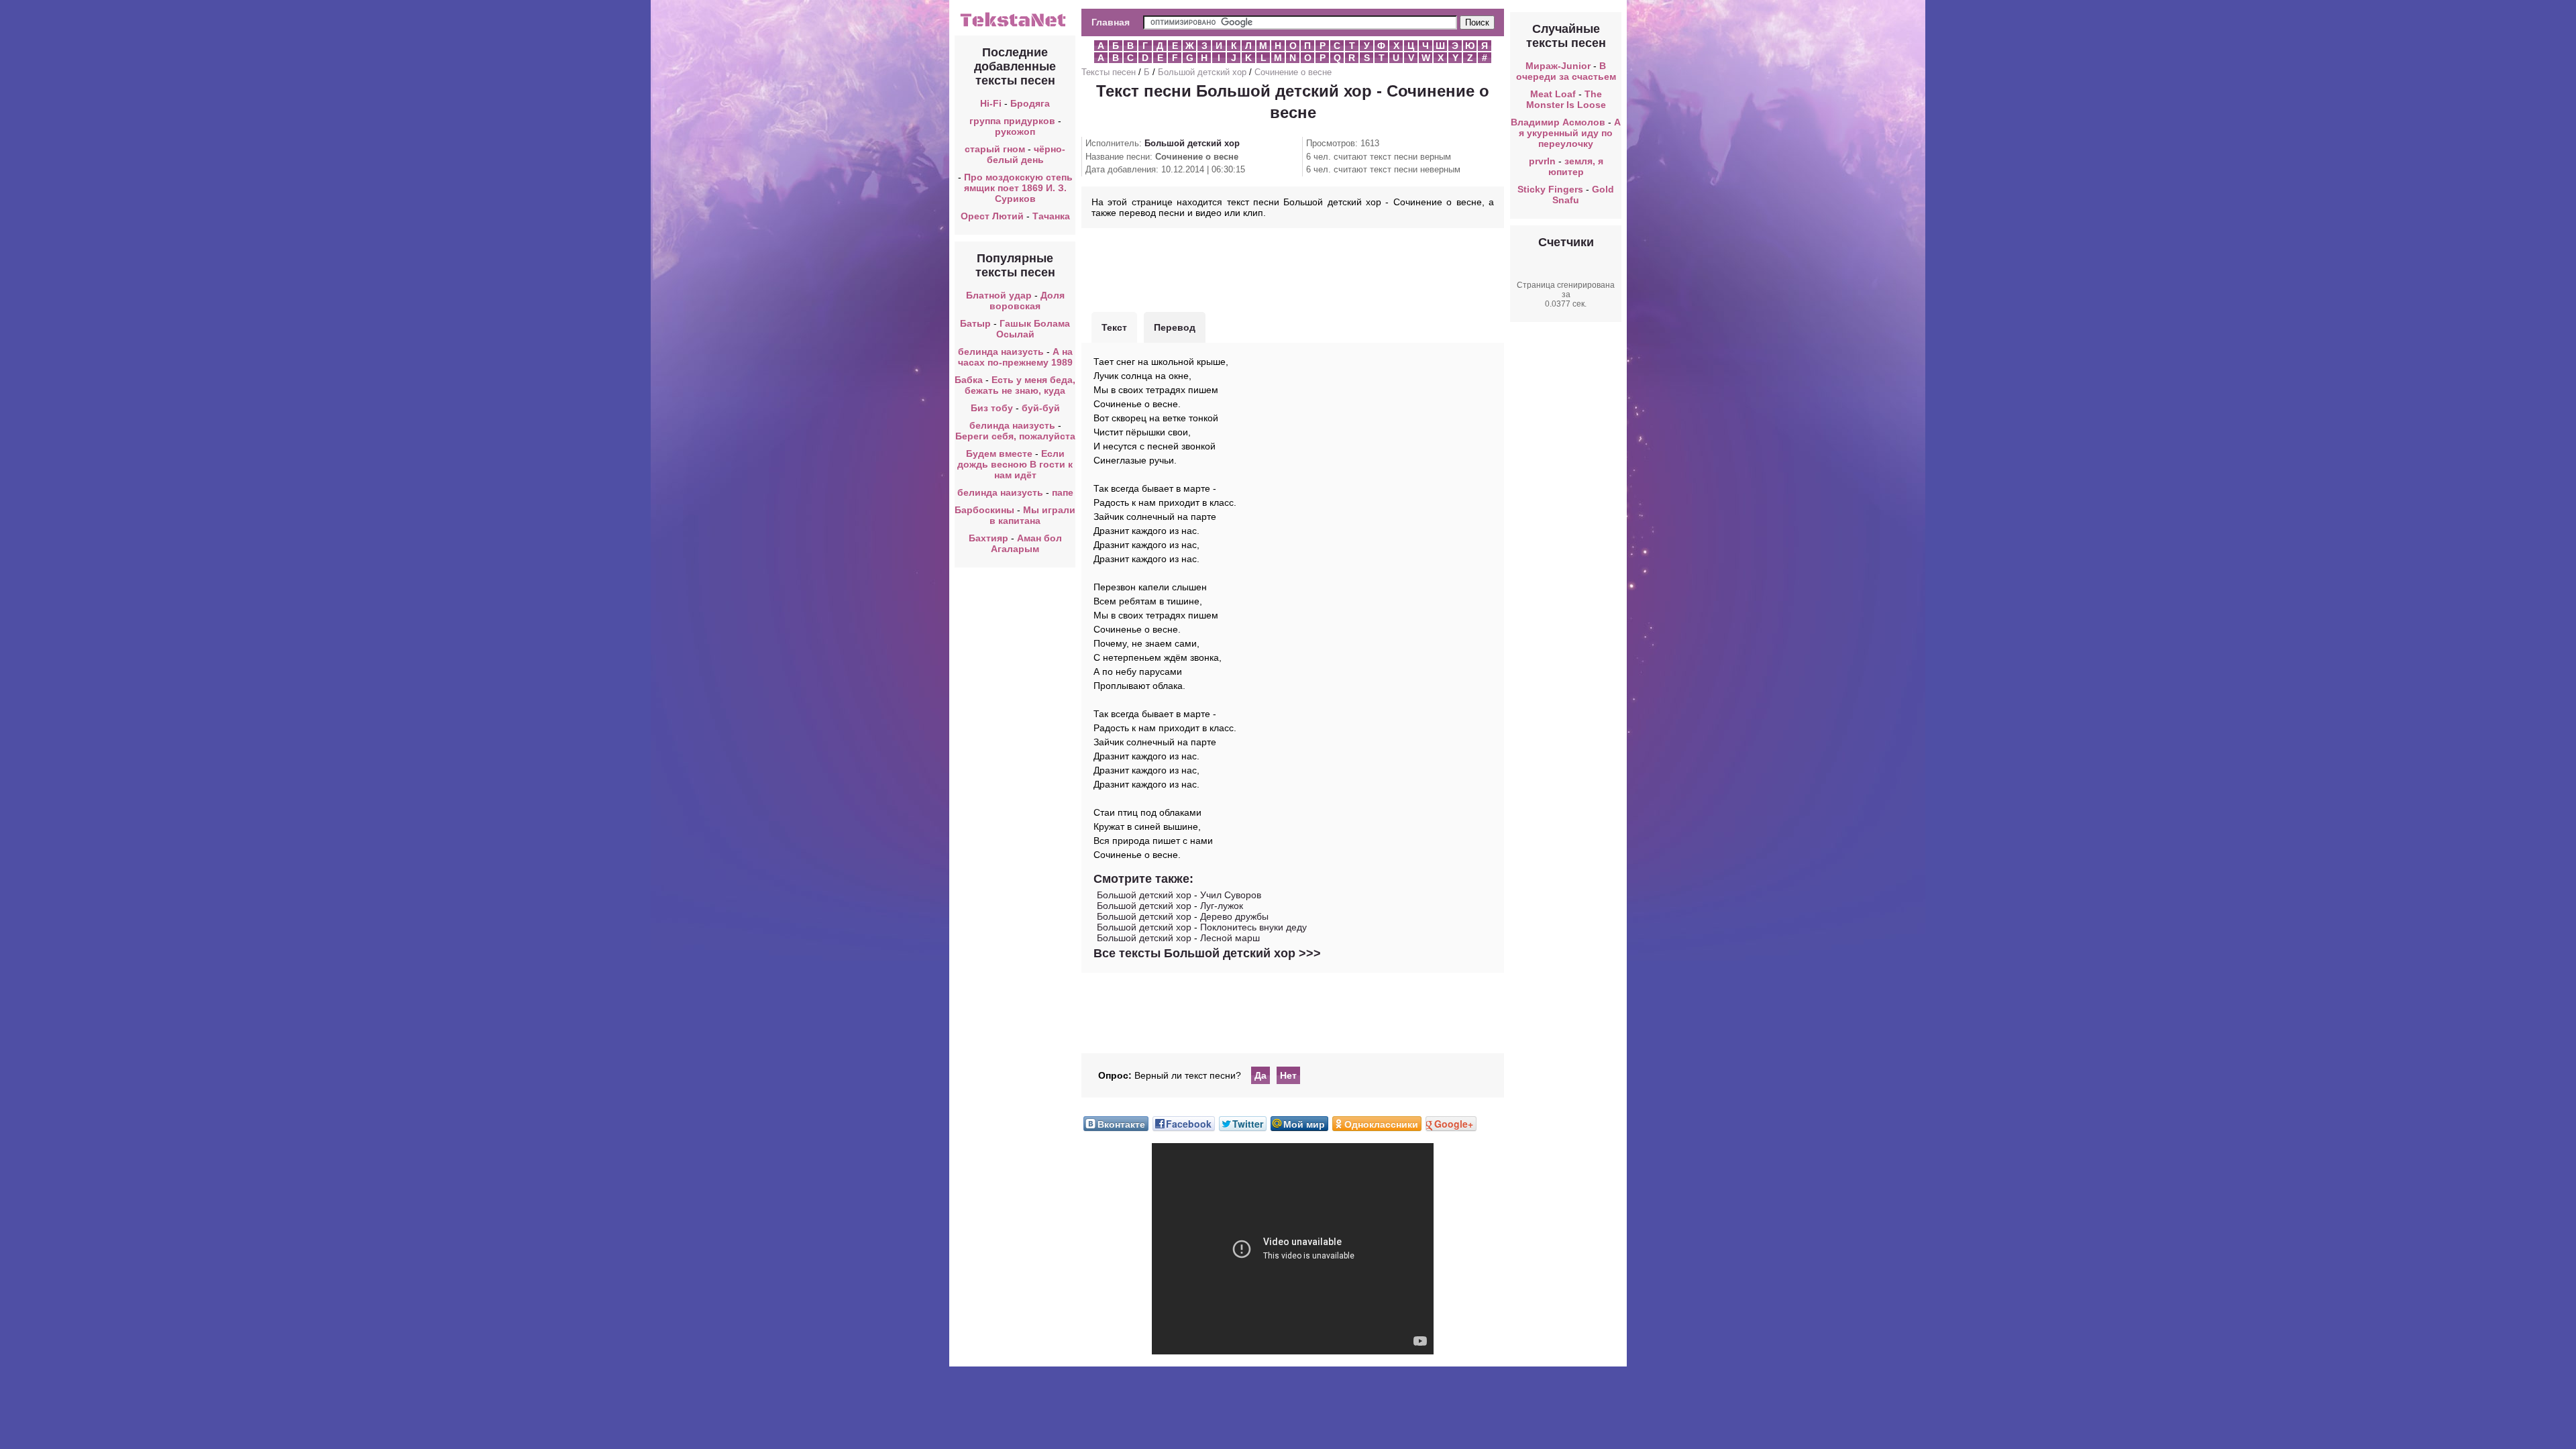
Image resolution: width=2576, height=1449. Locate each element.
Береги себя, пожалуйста (1015, 436)
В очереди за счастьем (1566, 71)
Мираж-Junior (1558, 66)
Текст (1114, 327)
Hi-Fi (991, 103)
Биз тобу (992, 408)
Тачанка (1051, 216)
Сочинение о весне (1293, 72)
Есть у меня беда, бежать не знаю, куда (1020, 385)
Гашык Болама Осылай (1033, 329)
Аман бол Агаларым (1026, 543)
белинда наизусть (1001, 352)
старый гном (995, 149)
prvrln (1542, 161)
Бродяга (1030, 103)
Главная (1111, 22)
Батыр (975, 323)
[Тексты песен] (1015, 25)
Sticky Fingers (1550, 189)
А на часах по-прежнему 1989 (1015, 357)
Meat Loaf (1553, 94)
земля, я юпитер (1576, 166)
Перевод (1175, 327)
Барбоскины (984, 510)
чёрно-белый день (1026, 154)
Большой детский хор (1202, 72)
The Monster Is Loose (1566, 99)
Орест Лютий (992, 216)
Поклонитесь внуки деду (1253, 927)
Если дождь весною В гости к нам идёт (1015, 464)
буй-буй (1041, 408)
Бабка (969, 380)
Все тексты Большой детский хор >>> (1207, 953)
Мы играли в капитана (1032, 515)
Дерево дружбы (1234, 916)
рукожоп (1015, 131)
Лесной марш (1230, 938)
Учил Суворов (1231, 895)
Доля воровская (1027, 301)
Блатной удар (999, 295)
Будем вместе (999, 453)
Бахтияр (988, 538)
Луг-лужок (1222, 906)
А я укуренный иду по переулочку (1570, 133)
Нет (1288, 1075)
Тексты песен (1109, 72)
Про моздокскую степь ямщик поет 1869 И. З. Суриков (1018, 188)
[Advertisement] (1293, 268)
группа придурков (1012, 121)
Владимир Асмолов (1558, 122)
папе (1063, 492)
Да (1260, 1075)
